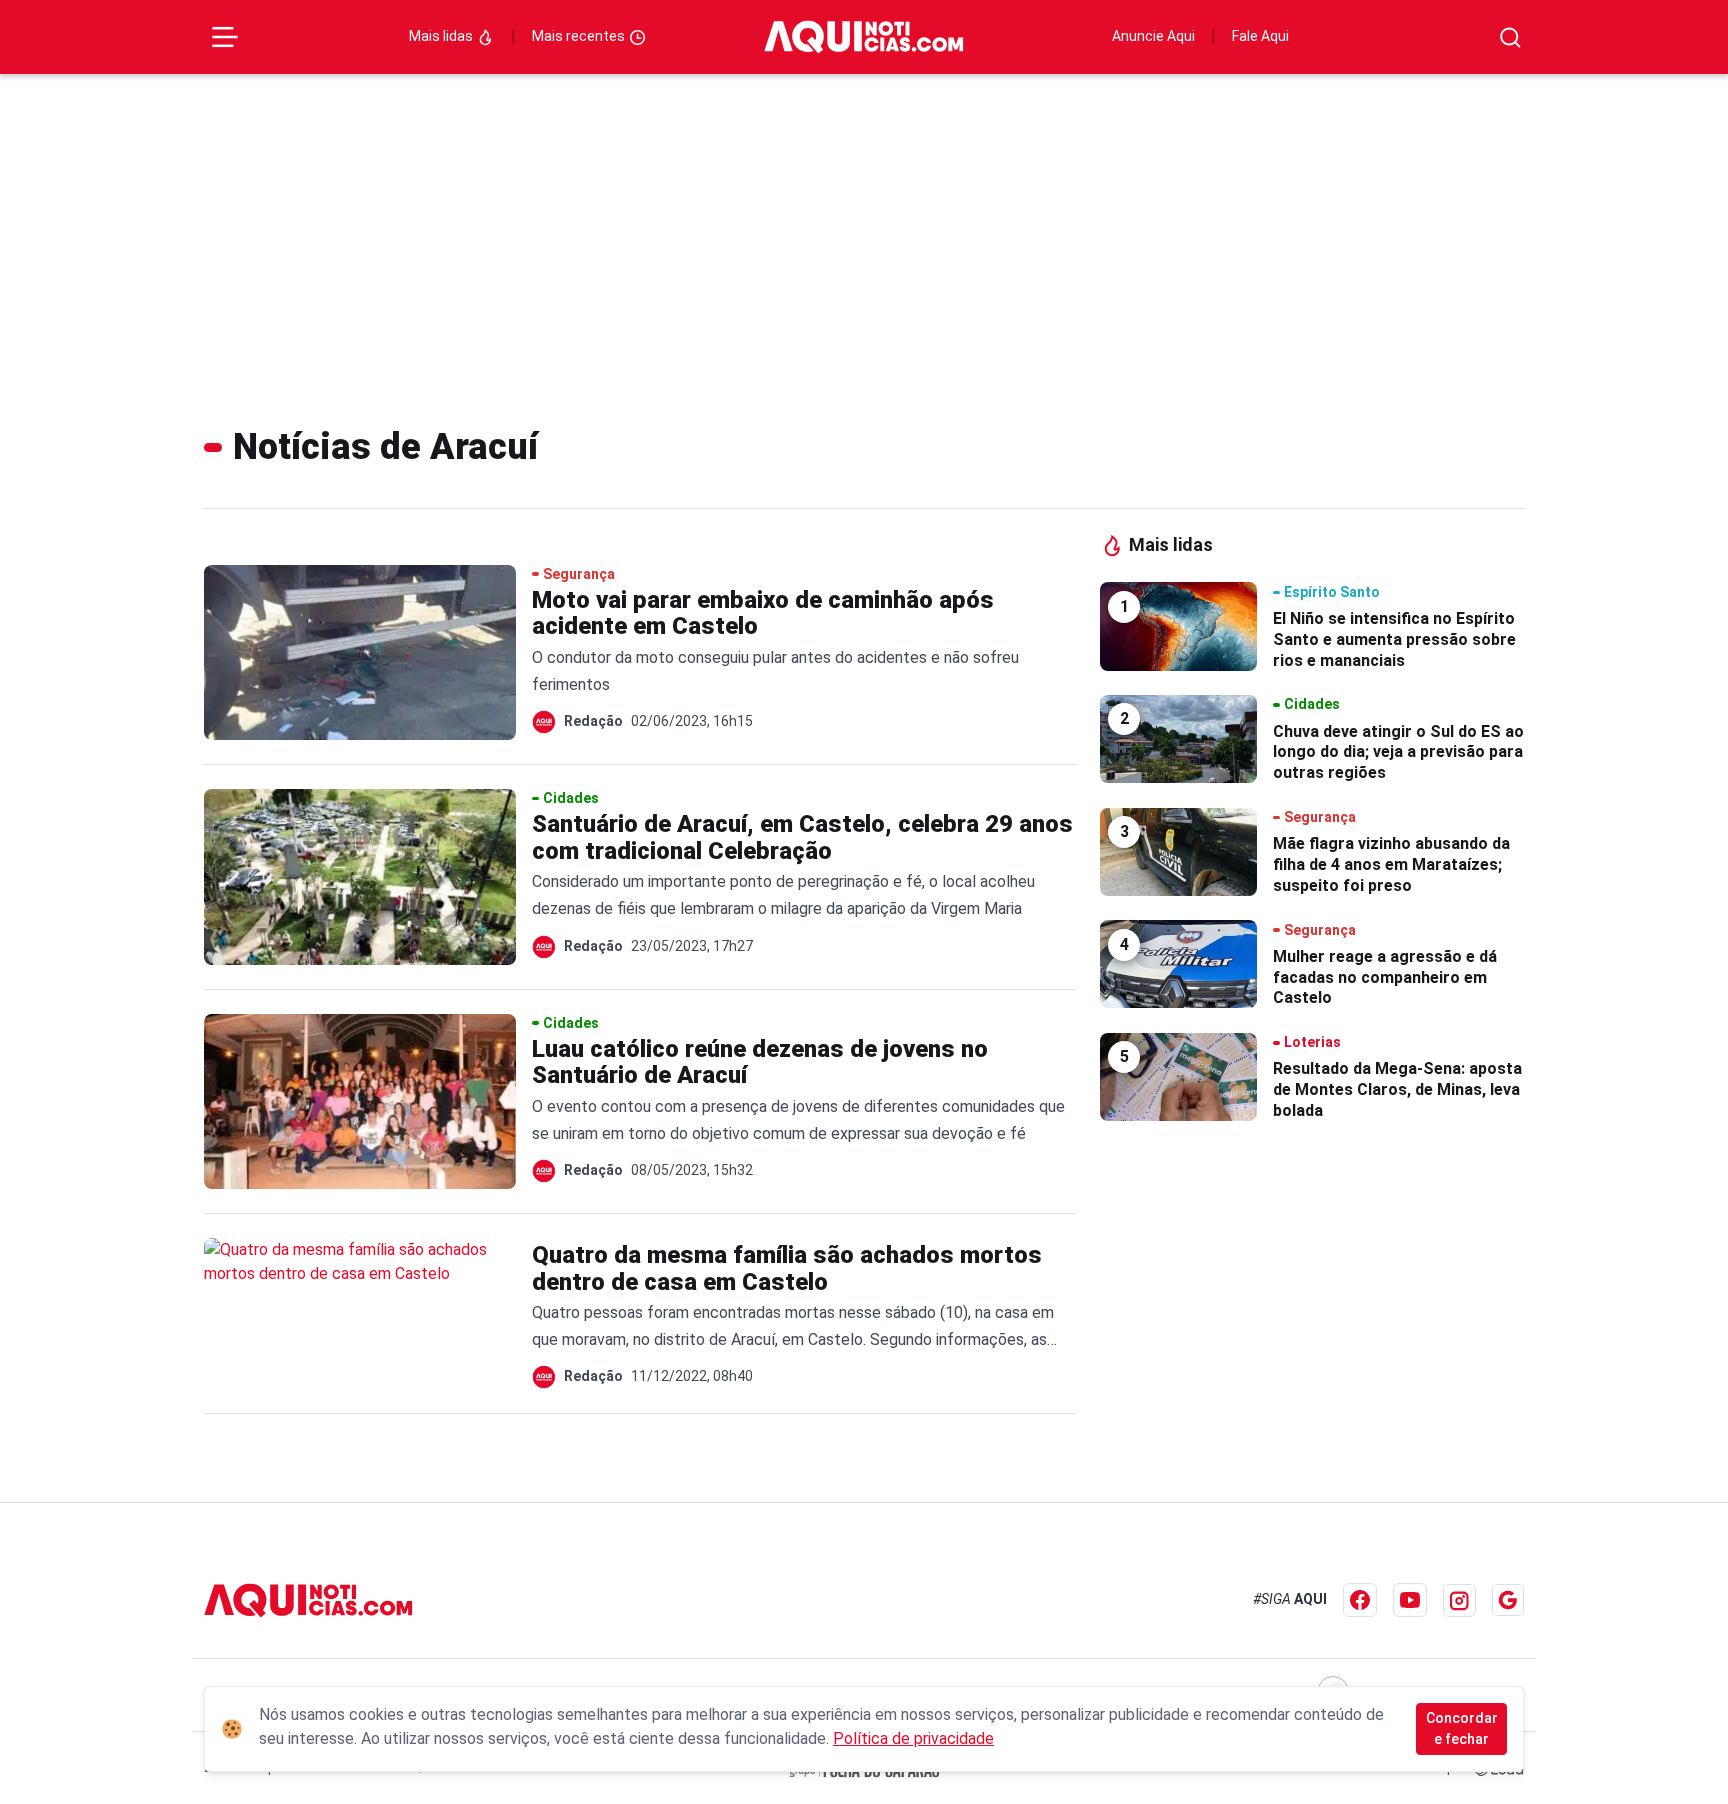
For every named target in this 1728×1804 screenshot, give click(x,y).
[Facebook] (1360, 1600)
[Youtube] (1410, 1600)
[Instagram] (1459, 1600)
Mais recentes (580, 36)
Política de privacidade (913, 1738)
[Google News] (1508, 1600)
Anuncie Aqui (1153, 36)
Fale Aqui (1260, 36)
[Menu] (225, 37)
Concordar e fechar (1462, 1728)
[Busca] (1510, 37)
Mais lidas (442, 36)
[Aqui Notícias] (864, 37)
